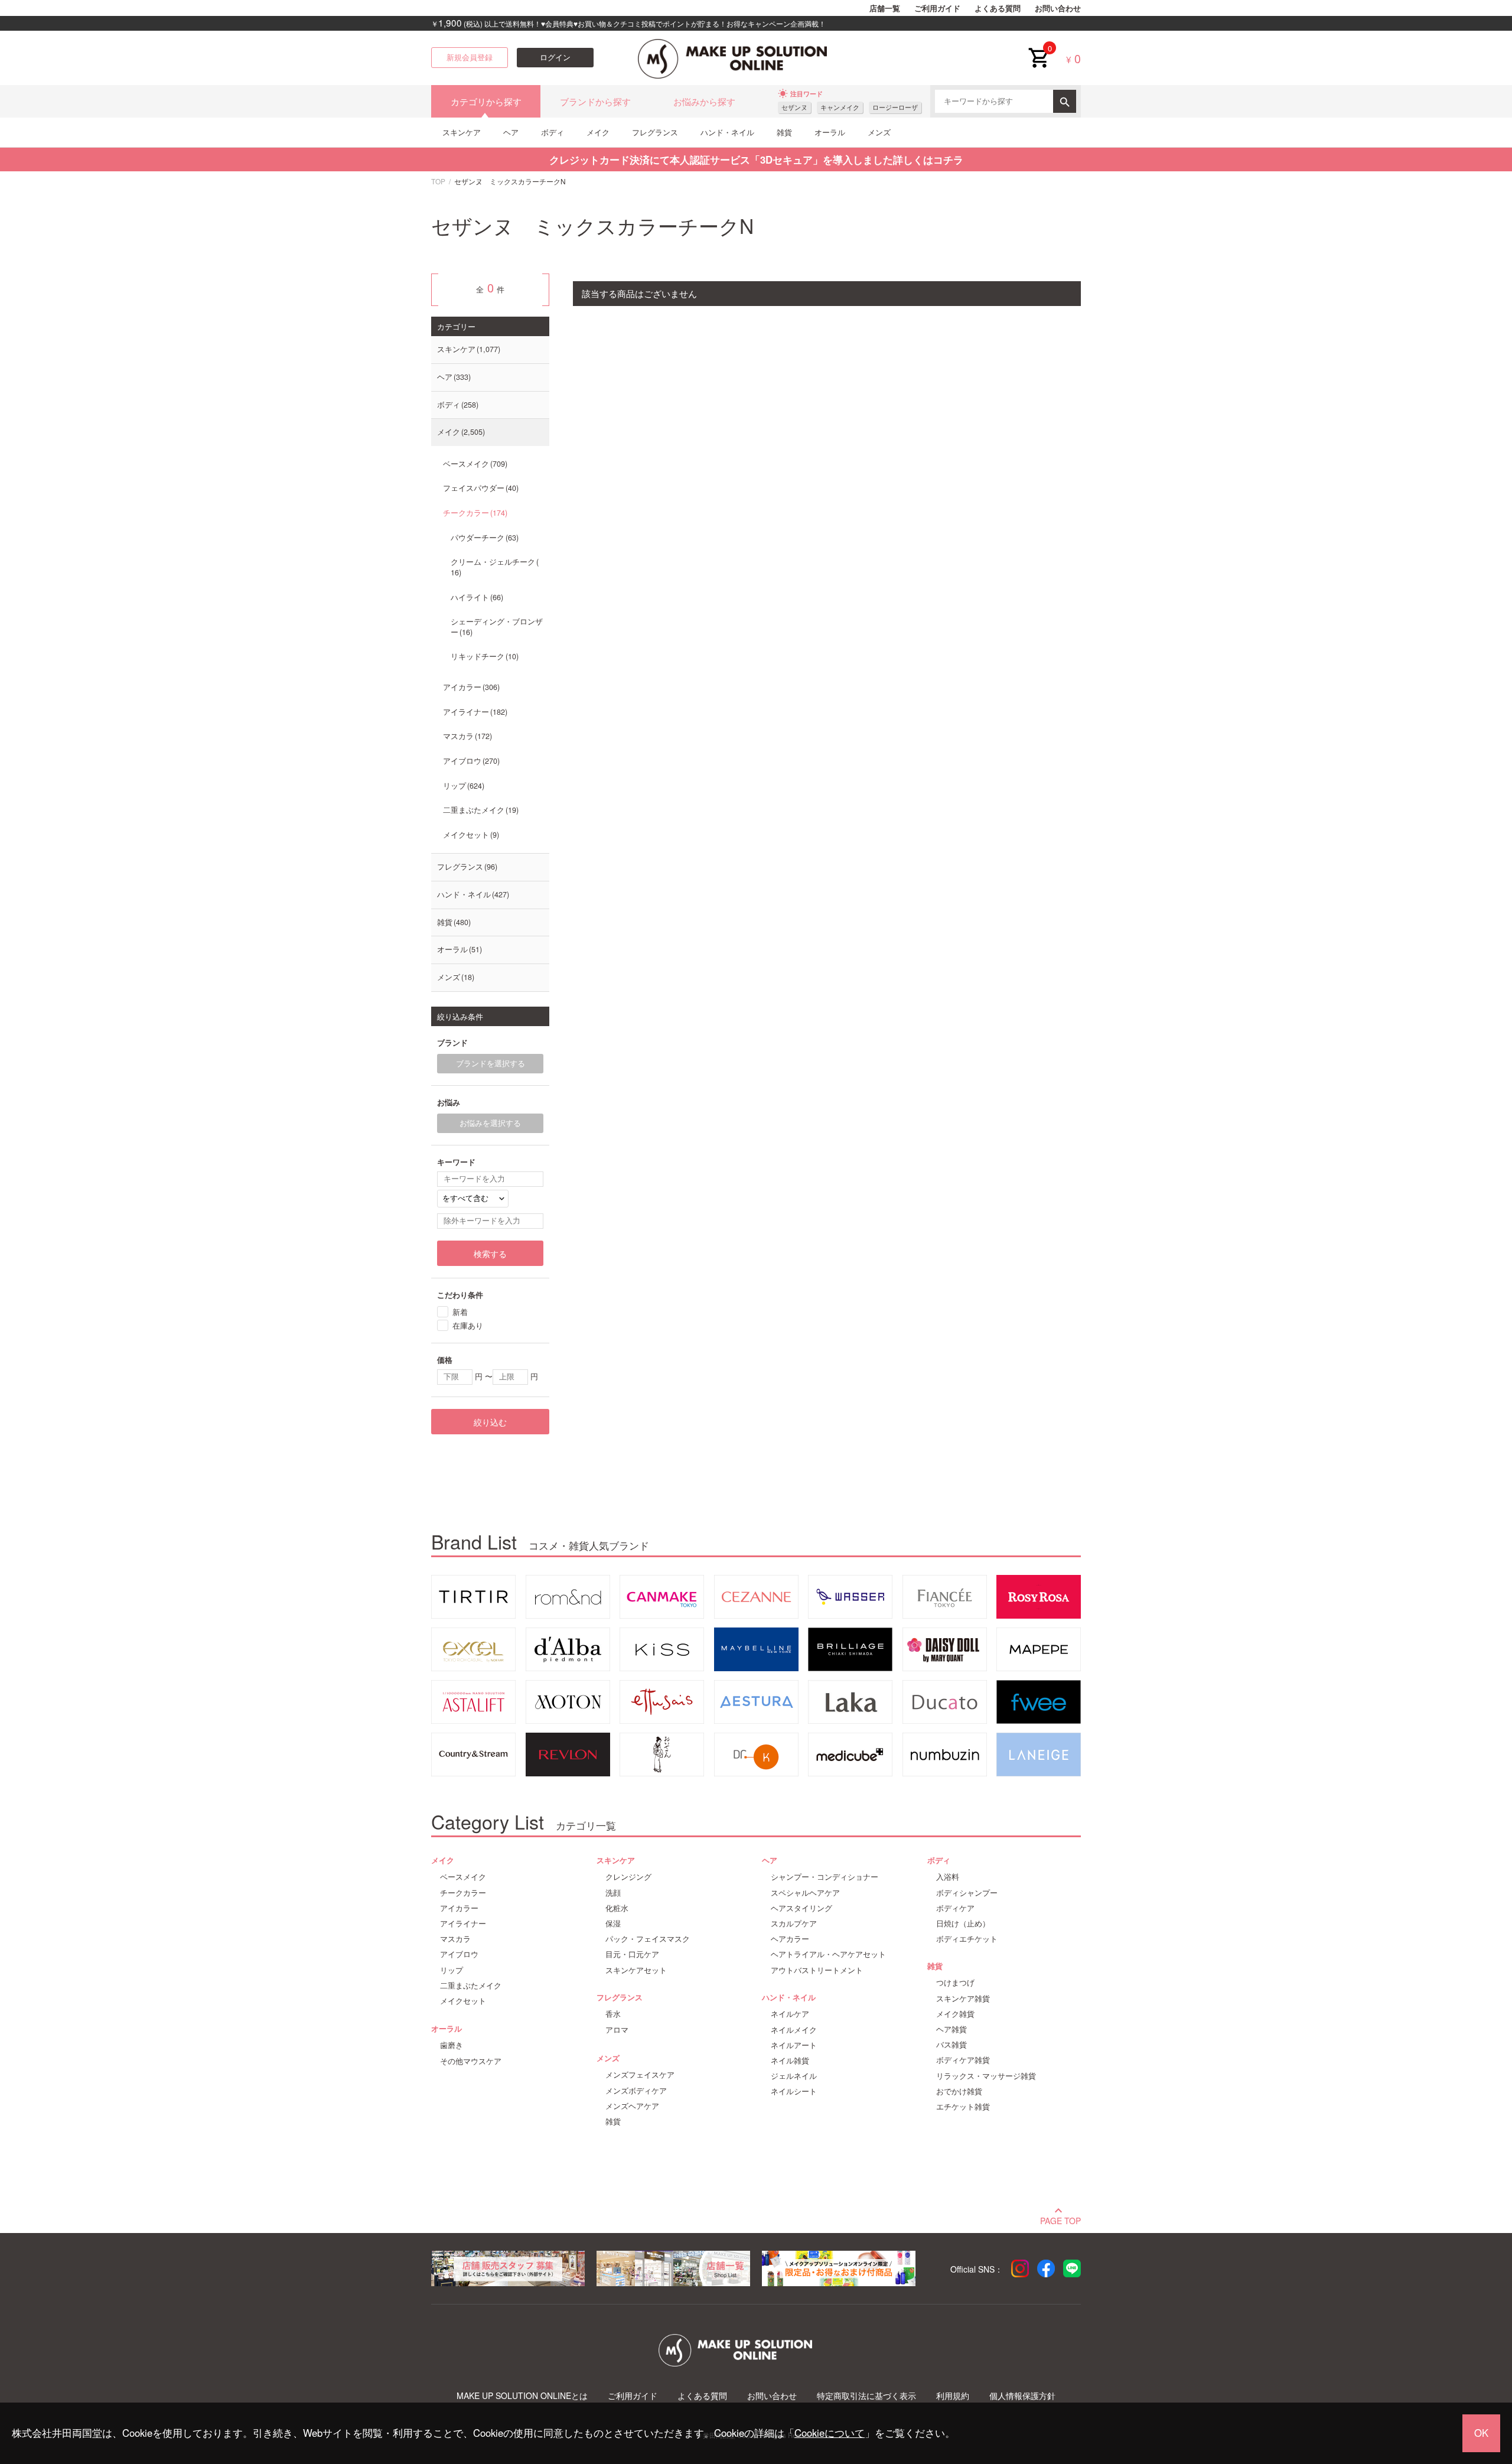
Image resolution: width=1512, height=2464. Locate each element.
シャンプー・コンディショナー (825, 1877)
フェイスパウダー (480, 488)
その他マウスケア (471, 2061)
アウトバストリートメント (817, 1970)
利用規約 (953, 2396)
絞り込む (490, 1422)
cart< (1038, 48)
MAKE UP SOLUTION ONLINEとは (522, 2396)
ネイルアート (794, 2045)
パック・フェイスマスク (648, 1939)
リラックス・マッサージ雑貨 (986, 2076)
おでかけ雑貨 (959, 2091)
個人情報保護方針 (1022, 2396)
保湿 (613, 1923)
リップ (462, 786)
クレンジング (628, 1877)
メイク (598, 132)
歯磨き (452, 2045)
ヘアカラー (790, 1939)
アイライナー (474, 712)
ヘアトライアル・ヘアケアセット (828, 1954)
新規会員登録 (470, 57)
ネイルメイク (794, 2030)
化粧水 (617, 1908)
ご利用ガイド (937, 8)
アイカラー (470, 687)
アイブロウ (470, 761)
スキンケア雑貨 (963, 1998)
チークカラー (474, 513)
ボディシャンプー (967, 1893)
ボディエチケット (967, 1939)
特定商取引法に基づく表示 (866, 2396)
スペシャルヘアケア (805, 1893)
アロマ (617, 2030)
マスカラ (466, 736)
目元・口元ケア (632, 1954)
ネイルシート (794, 2091)
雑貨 (784, 132)
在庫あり (468, 1325)
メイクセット (470, 835)
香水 (613, 2014)
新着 (460, 1312)
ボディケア (955, 1908)
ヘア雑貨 (951, 2029)
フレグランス (655, 132)
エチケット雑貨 (963, 2107)
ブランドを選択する (491, 1063)
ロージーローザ (895, 107)
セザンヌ (794, 107)
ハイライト (476, 597)
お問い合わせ (1058, 8)
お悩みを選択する (490, 1123)
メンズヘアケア (632, 2106)
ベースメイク (474, 464)
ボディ (553, 132)
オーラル (830, 132)
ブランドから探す (595, 101)
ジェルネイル (794, 2076)
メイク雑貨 (955, 2014)
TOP (438, 181)
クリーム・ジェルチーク (493, 567)
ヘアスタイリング (801, 1908)
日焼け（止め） (963, 1923)
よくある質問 (998, 8)
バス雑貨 (951, 2045)
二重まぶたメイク (480, 810)
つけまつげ (955, 1983)
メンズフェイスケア (640, 2075)
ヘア (511, 132)
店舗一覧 (885, 8)
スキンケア (462, 132)
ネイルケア (790, 2014)
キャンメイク (840, 107)
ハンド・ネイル (727, 132)
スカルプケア (794, 1923)
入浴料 (948, 1877)
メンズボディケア (636, 2091)
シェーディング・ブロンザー (497, 627)
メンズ (879, 132)
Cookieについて (830, 2433)
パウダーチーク (483, 538)
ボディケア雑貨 (963, 2060)
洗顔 (613, 1893)
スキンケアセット (636, 1970)
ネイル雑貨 (790, 2061)
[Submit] (1065, 101)
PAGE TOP (1060, 2219)
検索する (490, 1254)
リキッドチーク (483, 656)
